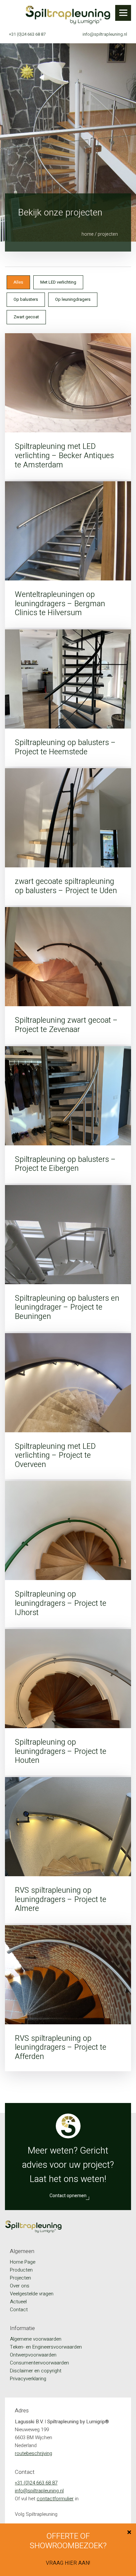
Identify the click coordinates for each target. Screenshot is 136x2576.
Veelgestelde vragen (32, 2294)
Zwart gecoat (26, 317)
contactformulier (55, 2499)
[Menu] (123, 13)
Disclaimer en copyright (36, 2371)
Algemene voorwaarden (36, 2339)
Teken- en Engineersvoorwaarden (46, 2347)
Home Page (23, 2262)
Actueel (18, 2302)
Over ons (20, 2286)
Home (88, 234)
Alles (18, 282)
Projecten (20, 2278)
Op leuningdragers (73, 299)
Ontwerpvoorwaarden (33, 2355)
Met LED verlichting (58, 282)
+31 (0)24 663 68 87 (27, 34)
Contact (19, 2310)
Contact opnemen (68, 2196)
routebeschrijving (34, 2453)
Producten (21, 2270)
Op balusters (26, 299)
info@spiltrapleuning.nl (105, 34)
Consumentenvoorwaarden (39, 2363)
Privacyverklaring (28, 2379)
